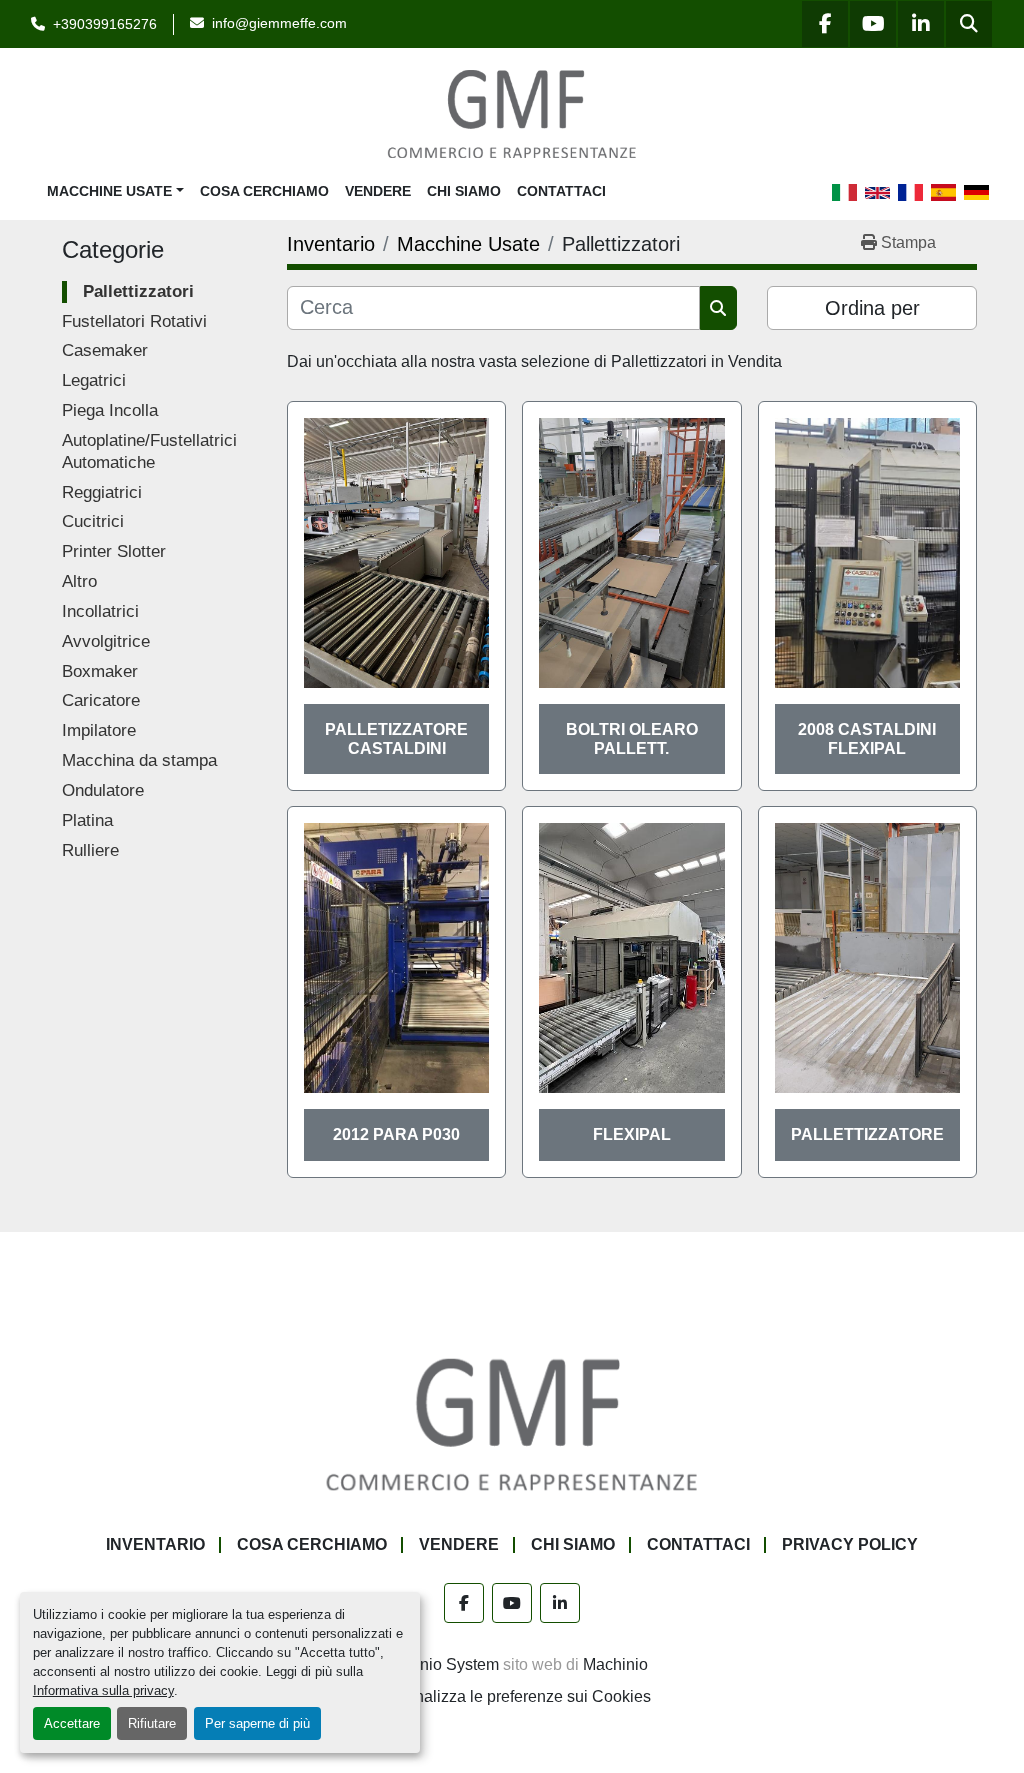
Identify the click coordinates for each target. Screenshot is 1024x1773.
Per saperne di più (257, 1723)
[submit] (718, 308)
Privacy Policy (850, 1544)
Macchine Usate (109, 191)
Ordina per (872, 308)
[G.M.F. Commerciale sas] (512, 1423)
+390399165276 (105, 24)
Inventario (155, 1544)
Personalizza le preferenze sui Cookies (512, 1696)
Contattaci (561, 191)
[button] (115, 191)
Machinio (615, 1664)
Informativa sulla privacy (103, 1690)
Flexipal (632, 1134)
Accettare (72, 1723)
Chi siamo (464, 191)
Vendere (378, 191)
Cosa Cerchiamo (264, 191)
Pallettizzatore (867, 1134)
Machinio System (438, 1664)
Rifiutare (152, 1723)
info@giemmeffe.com (279, 23)
